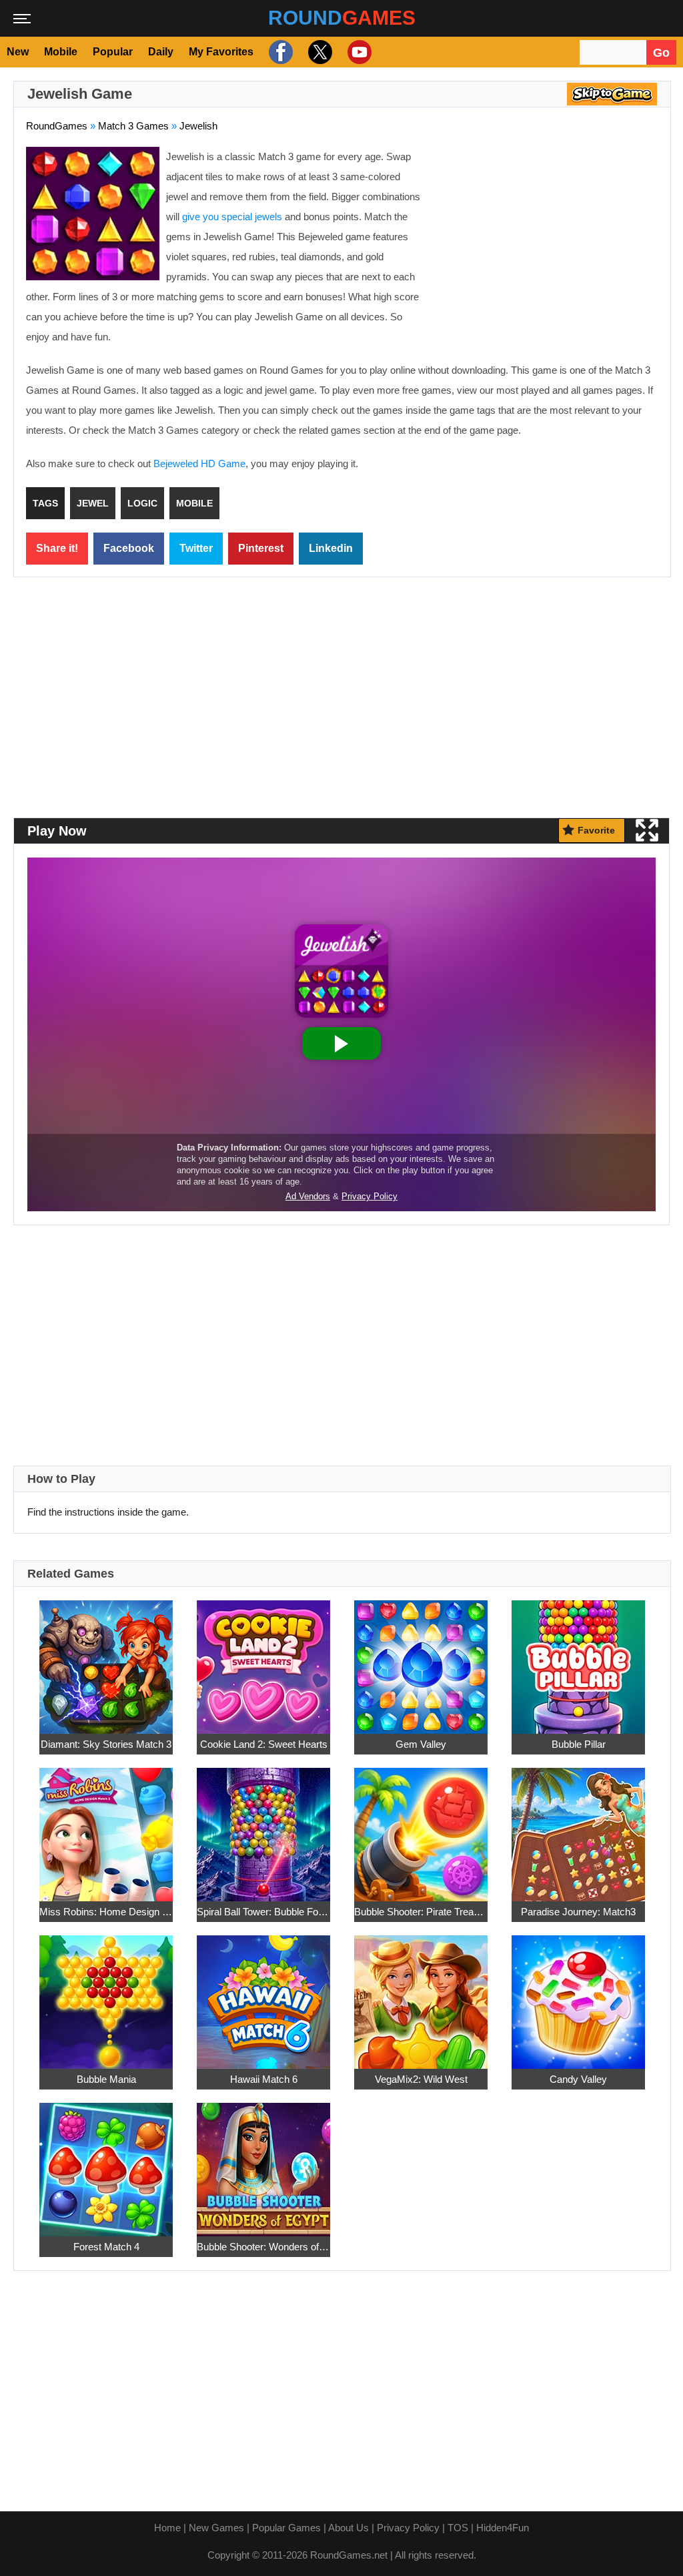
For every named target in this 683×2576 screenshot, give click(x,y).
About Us (349, 2528)
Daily (161, 52)
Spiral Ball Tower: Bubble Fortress (263, 1912)
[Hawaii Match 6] (263, 1995)
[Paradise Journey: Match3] (578, 1828)
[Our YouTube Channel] (358, 52)
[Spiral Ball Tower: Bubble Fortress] (263, 1828)
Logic (142, 503)
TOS (458, 2528)
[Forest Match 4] (106, 2163)
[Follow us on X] (318, 52)
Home (167, 2528)
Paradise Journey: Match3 (578, 1912)
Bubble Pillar (579, 1744)
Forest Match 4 (106, 2247)
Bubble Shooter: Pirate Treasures (421, 1912)
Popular (113, 52)
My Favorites (221, 52)
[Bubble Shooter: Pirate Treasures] (421, 1828)
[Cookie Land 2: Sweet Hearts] (263, 1660)
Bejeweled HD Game (199, 463)
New (18, 52)
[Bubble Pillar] (578, 1660)
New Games (216, 2528)
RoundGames (57, 126)
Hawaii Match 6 (264, 2079)
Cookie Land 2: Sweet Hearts (264, 1744)
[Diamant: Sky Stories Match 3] (106, 1660)
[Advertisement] (546, 244)
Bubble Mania (106, 2079)
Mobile (61, 52)
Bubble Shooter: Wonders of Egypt (263, 2247)
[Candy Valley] (578, 1995)
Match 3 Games (133, 126)
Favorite (596, 830)
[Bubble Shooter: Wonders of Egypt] (263, 2163)
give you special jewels (232, 217)
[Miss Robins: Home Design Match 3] (106, 1828)
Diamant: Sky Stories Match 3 (106, 1744)
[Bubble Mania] (106, 1995)
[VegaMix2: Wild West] (421, 1995)
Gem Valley (421, 1744)
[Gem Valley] (421, 1660)
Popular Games (286, 2528)
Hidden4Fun (503, 2528)
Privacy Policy (408, 2528)
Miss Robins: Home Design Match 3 (106, 1912)
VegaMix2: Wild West (421, 2079)
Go (661, 53)
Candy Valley (578, 2079)
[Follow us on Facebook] (279, 52)
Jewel (93, 503)
